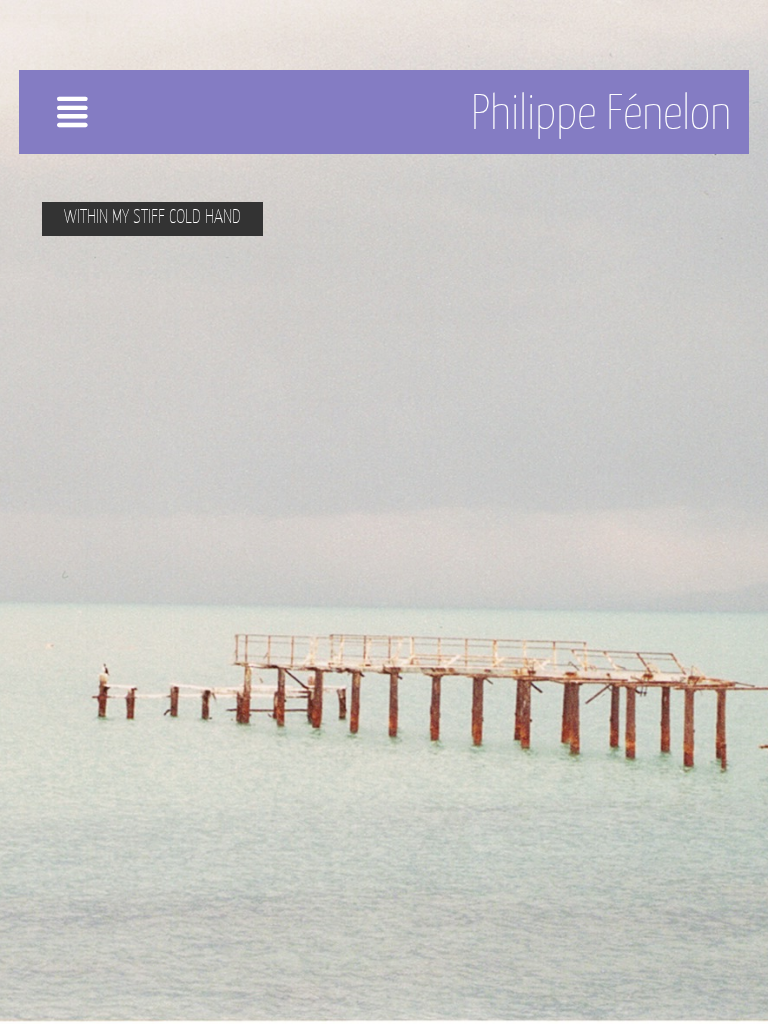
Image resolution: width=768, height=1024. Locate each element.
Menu (108, 119)
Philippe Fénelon (601, 112)
